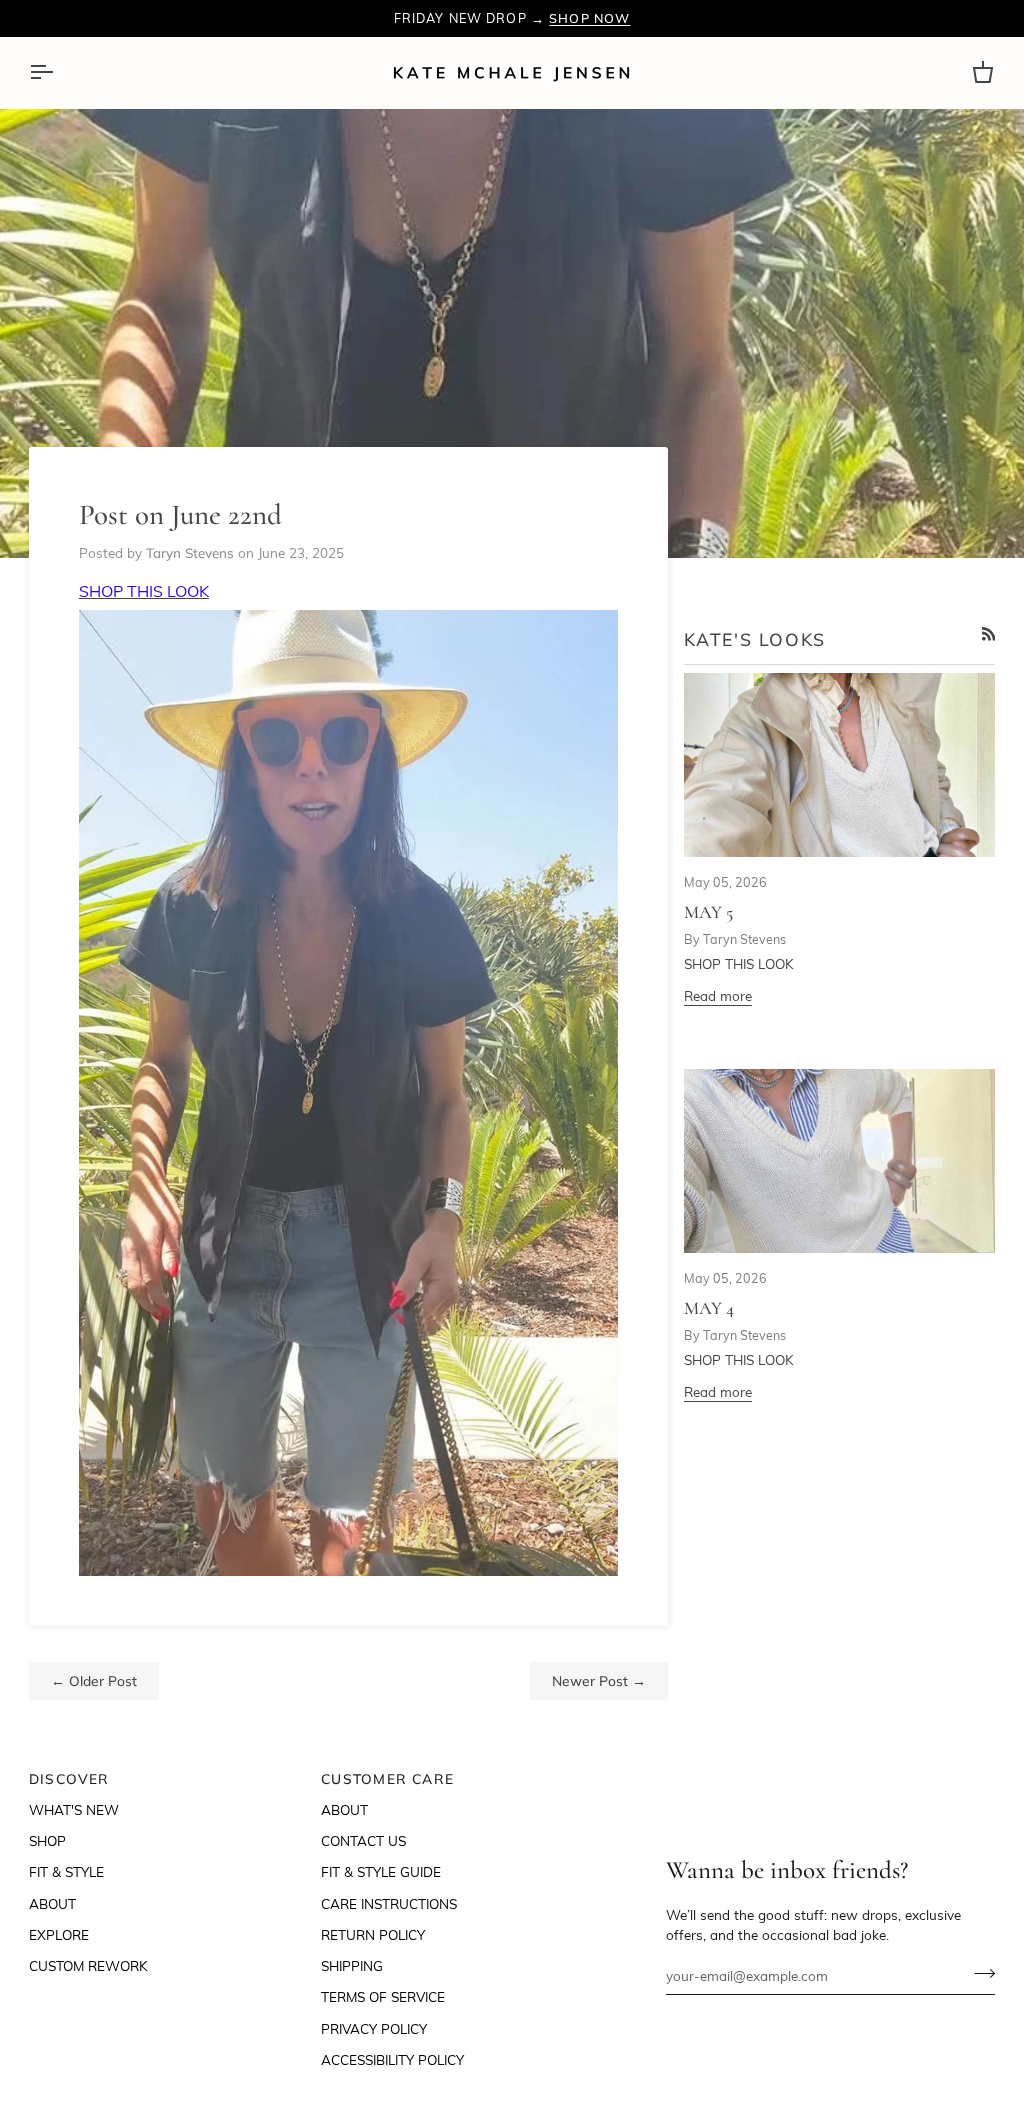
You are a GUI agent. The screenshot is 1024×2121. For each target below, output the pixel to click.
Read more (718, 995)
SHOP (47, 1840)
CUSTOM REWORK (88, 1965)
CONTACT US (363, 1840)
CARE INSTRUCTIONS (389, 1903)
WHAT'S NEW (74, 1809)
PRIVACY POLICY (374, 2028)
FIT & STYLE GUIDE (381, 1871)
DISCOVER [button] (69, 1778)
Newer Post (599, 1680)
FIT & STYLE (66, 1871)
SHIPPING (352, 1965)
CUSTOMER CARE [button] (387, 1778)
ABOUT (52, 1903)
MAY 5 (708, 912)
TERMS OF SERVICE (383, 1996)
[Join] (978, 1973)
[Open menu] (59, 72)
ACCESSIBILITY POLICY (392, 2059)
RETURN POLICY (373, 1934)
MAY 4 (709, 1308)
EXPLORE (59, 1934)
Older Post (94, 1680)
